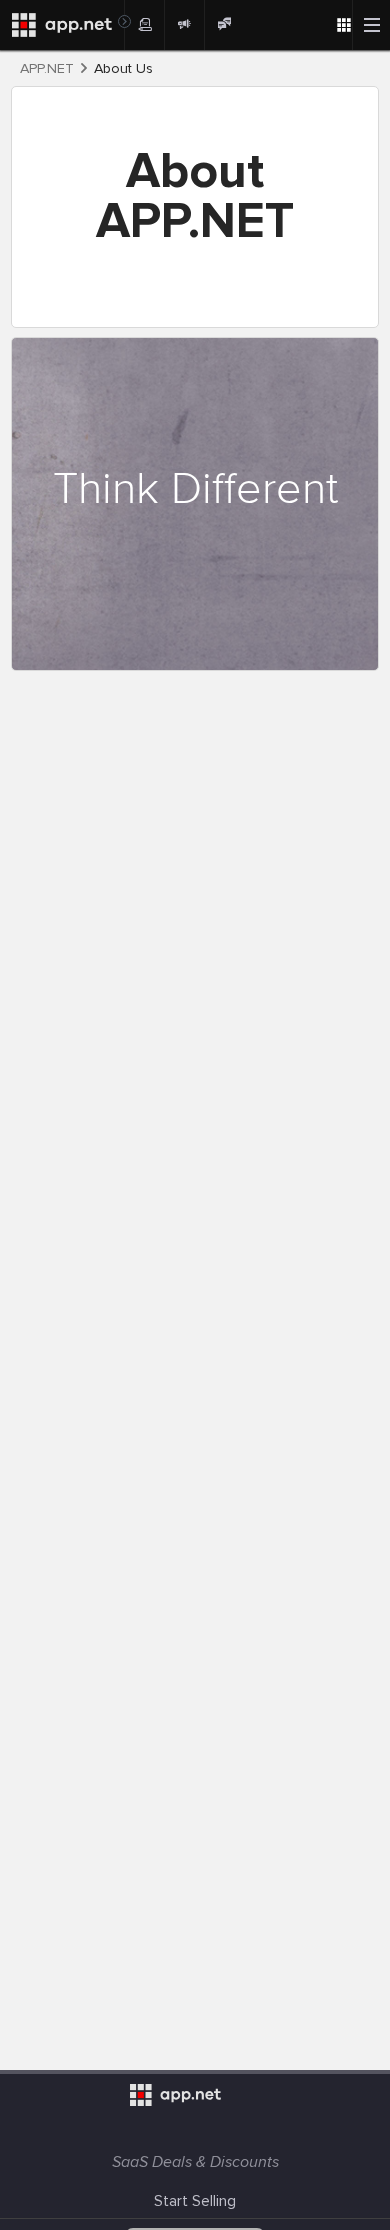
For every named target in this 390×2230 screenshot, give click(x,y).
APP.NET (47, 69)
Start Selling (195, 2201)
